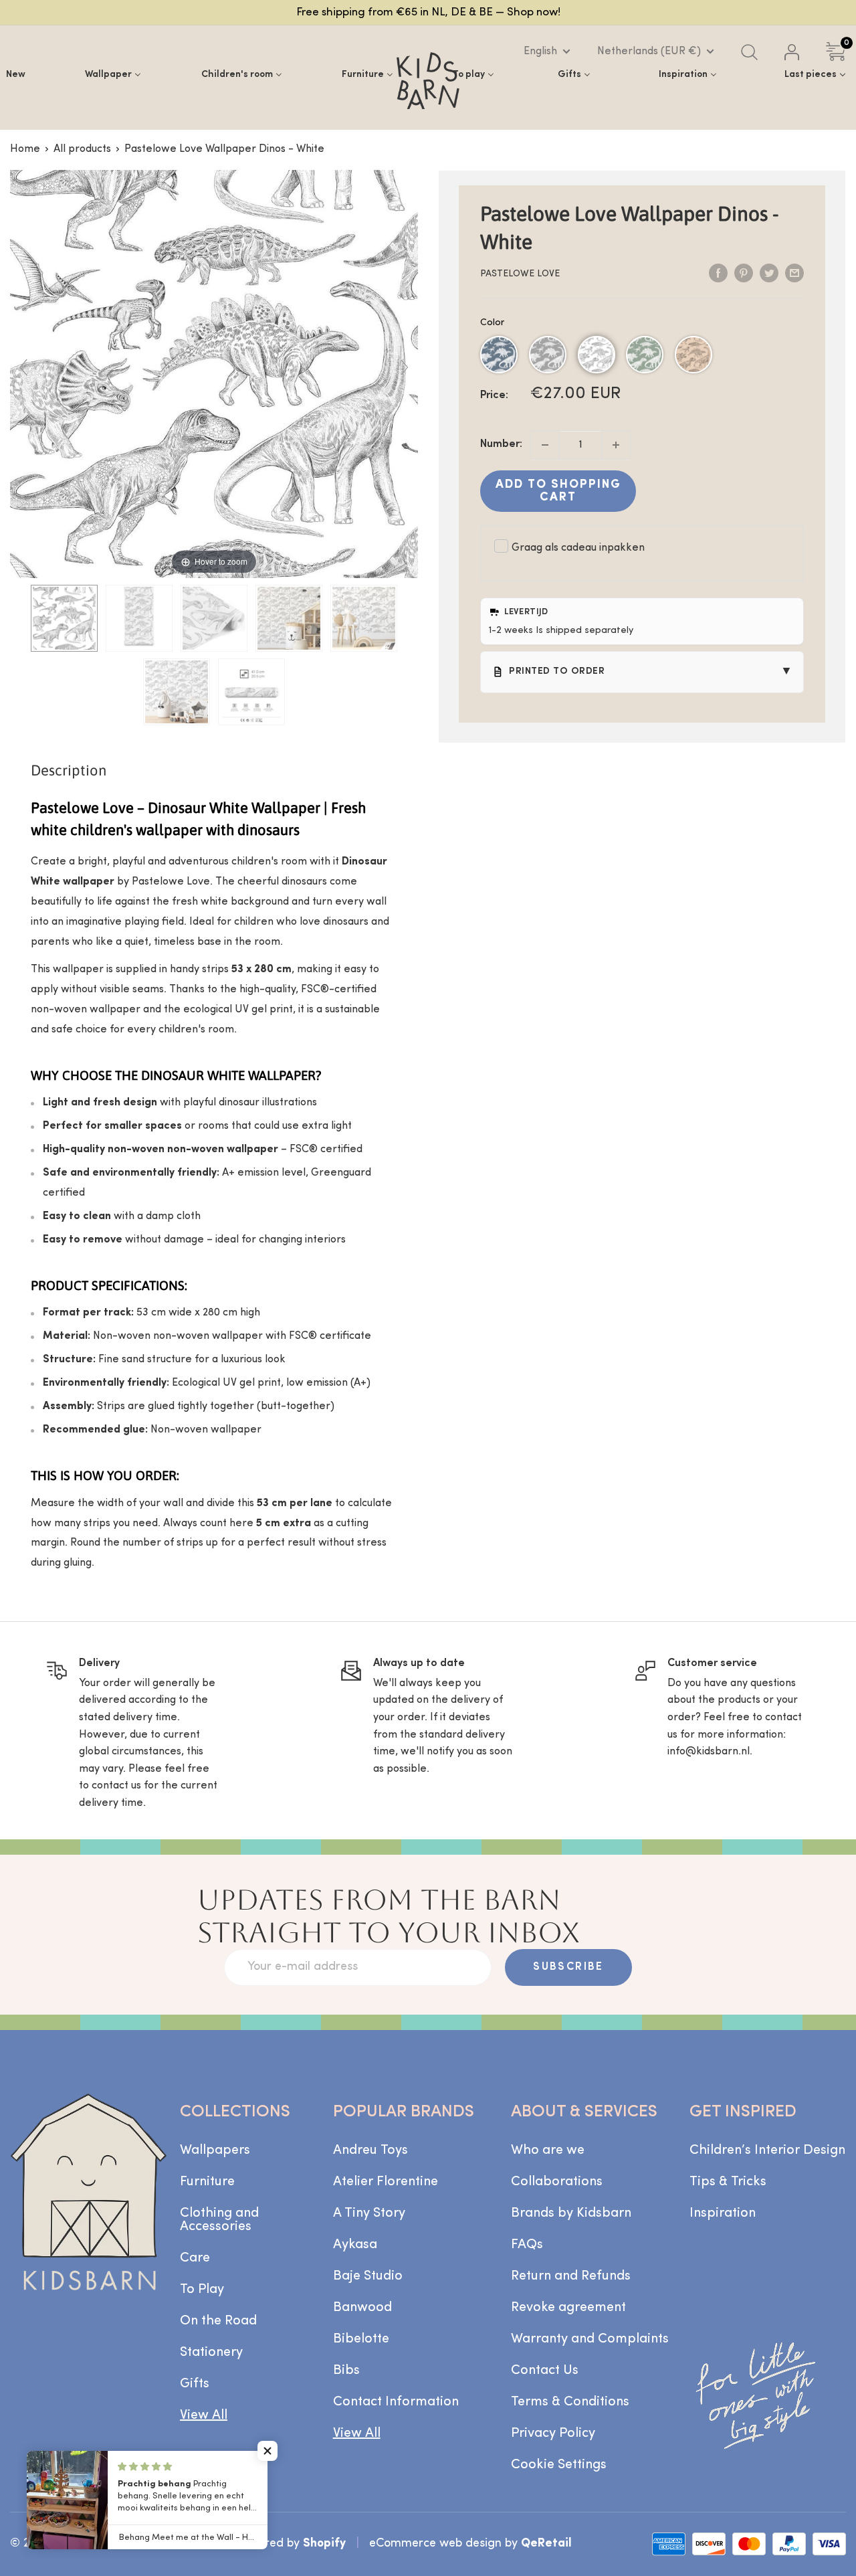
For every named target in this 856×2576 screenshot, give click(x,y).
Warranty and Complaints (590, 2339)
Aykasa (355, 2245)
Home (25, 149)
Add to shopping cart (558, 491)
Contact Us (545, 2371)
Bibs (346, 2371)
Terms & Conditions (570, 2402)
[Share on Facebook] (718, 274)
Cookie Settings (559, 2465)
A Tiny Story (369, 2213)
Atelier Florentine (386, 2182)
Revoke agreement (568, 2308)
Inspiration (723, 2213)
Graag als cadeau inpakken (578, 548)
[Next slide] (405, 367)
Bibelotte (361, 2339)
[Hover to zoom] (214, 373)
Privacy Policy (553, 2433)
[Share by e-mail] (794, 274)
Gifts (195, 2384)
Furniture (207, 2182)
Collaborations (557, 2182)
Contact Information (396, 2402)
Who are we (548, 2150)
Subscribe (568, 1967)
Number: (501, 444)
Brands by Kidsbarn (571, 2213)
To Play (202, 2290)
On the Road (218, 2321)
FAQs (527, 2245)
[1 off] (545, 445)
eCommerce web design (435, 2544)
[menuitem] (16, 74)
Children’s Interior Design (767, 2150)
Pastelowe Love (520, 274)
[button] (499, 355)
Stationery (211, 2353)
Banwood (362, 2308)
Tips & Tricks (728, 2182)
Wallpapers (215, 2150)
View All (204, 2415)
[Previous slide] (23, 367)
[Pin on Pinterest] (744, 274)
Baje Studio (368, 2276)
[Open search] (749, 52)
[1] (616, 445)
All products (82, 149)
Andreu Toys (370, 2150)
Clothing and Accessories (219, 2220)
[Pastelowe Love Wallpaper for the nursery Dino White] (64, 618)
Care (195, 2258)
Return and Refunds (571, 2276)
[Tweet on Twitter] (769, 274)
